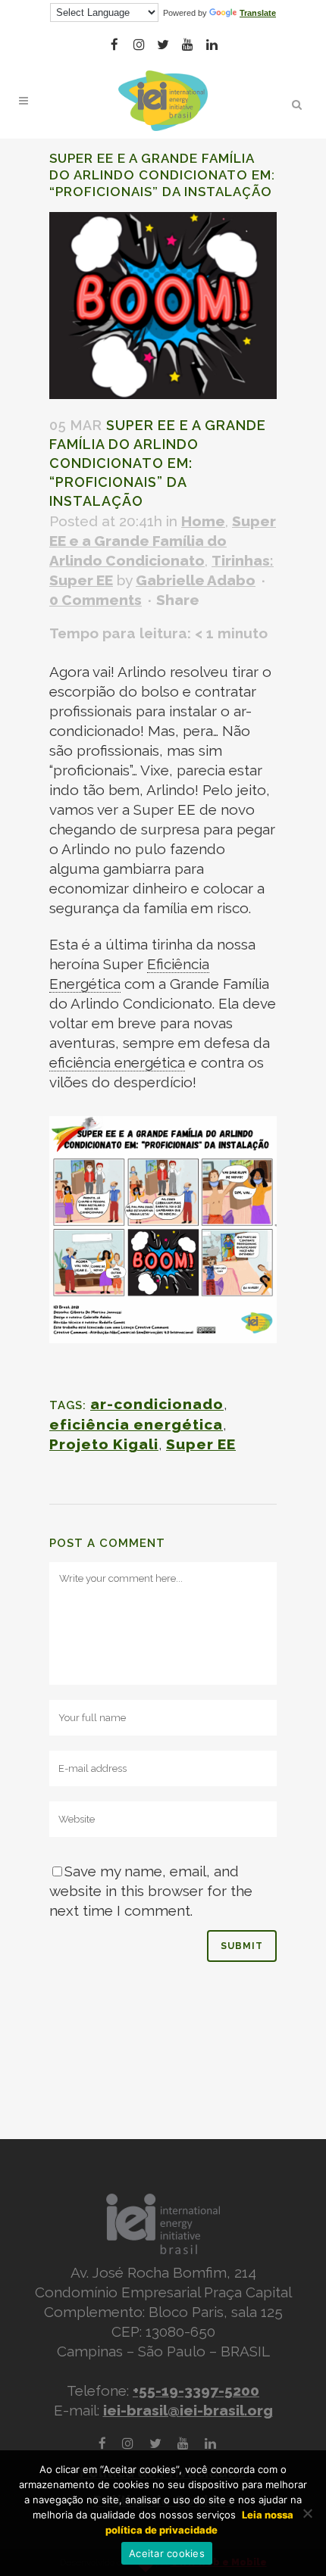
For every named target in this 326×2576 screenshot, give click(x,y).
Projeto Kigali (104, 1444)
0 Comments (96, 600)
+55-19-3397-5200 (196, 2390)
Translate (258, 13)
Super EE (201, 1444)
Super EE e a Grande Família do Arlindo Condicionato (163, 541)
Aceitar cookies (167, 2553)
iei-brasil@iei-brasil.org (188, 2410)
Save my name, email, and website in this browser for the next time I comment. (151, 1891)
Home (203, 521)
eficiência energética (136, 1424)
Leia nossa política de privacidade (199, 2522)
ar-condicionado (157, 1404)
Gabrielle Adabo (196, 580)
